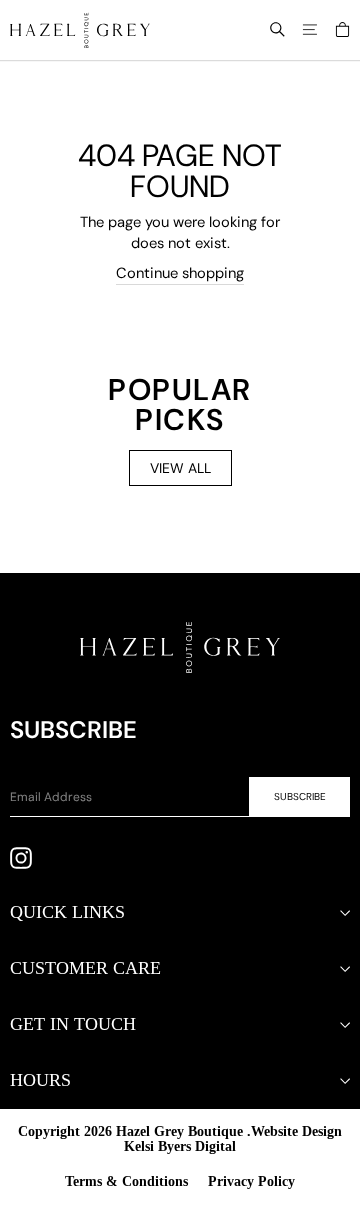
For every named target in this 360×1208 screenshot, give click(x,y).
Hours (40, 1080)
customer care (85, 968)
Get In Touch (73, 1024)
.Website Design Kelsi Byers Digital (233, 1139)
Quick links (67, 912)
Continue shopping (180, 273)
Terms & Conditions (126, 1181)
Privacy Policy (251, 1181)
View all (180, 468)
